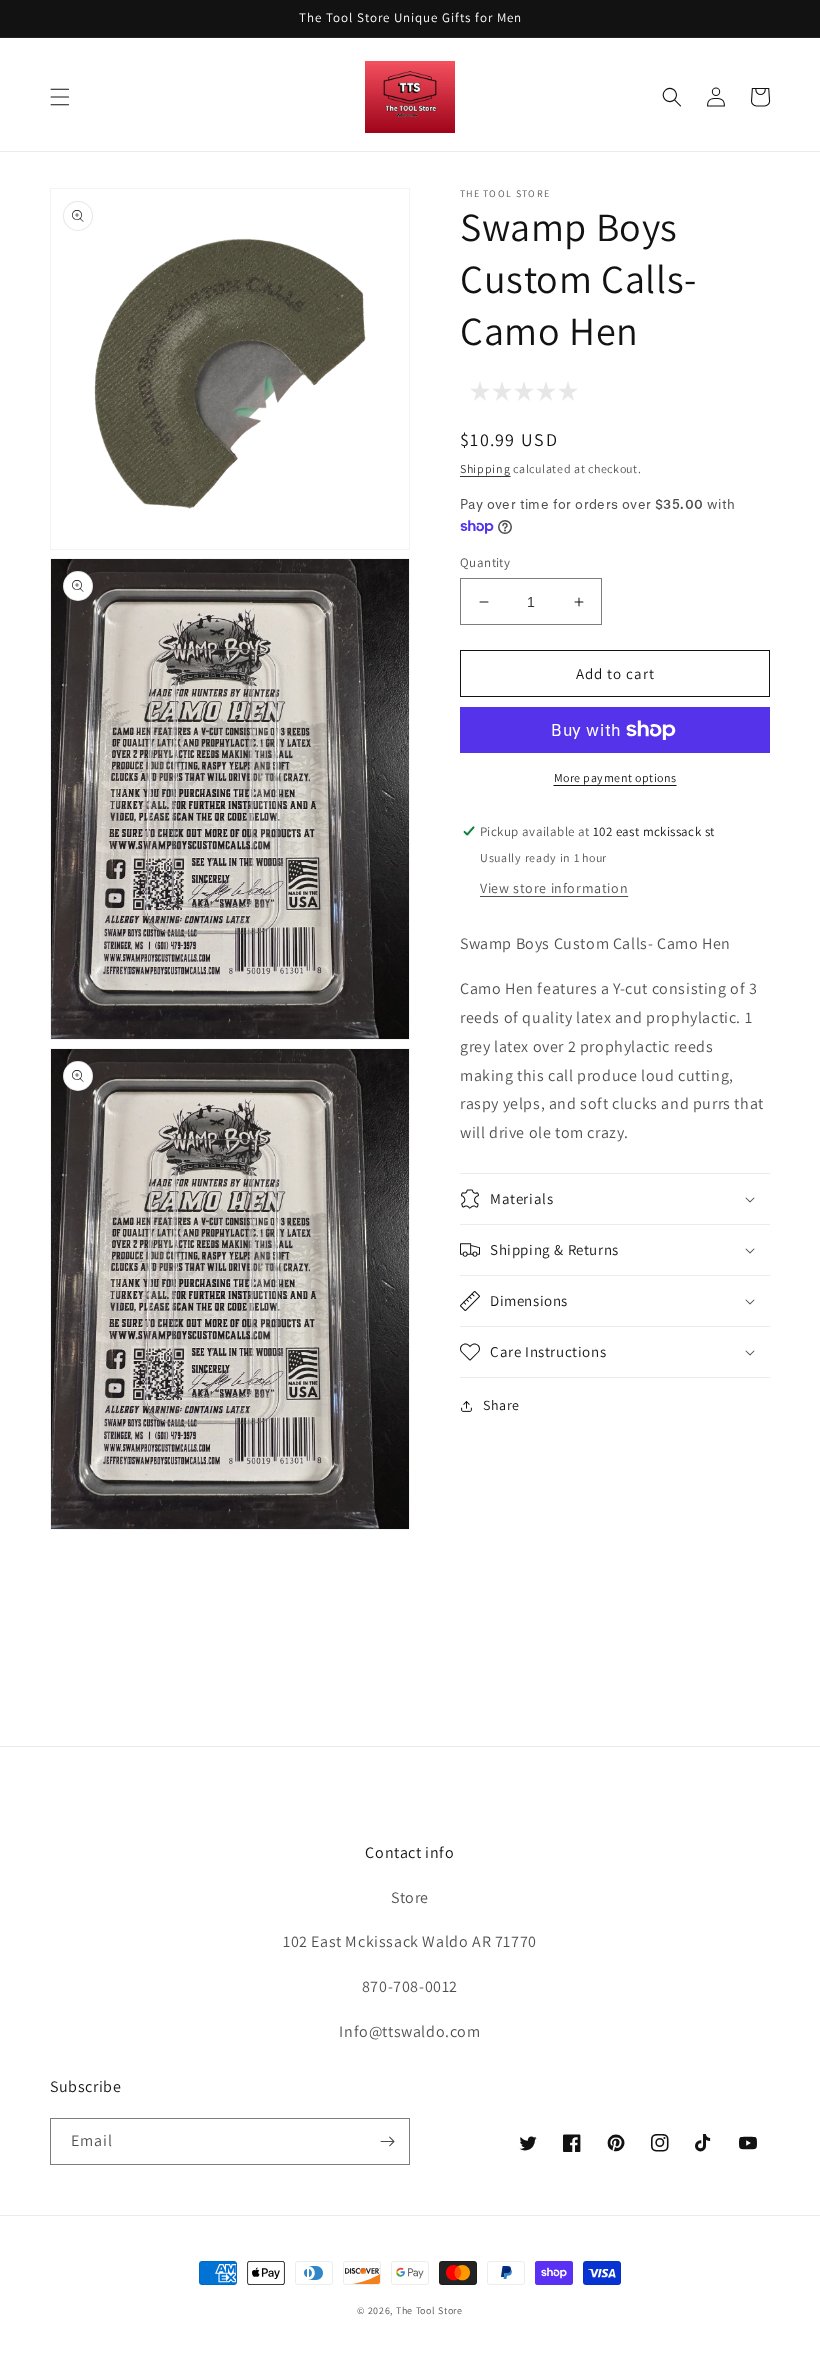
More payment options (615, 777)
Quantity (485, 562)
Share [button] (501, 1405)
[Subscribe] (387, 2141)
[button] (60, 97)
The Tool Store (429, 2310)
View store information (554, 888)
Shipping (485, 468)
